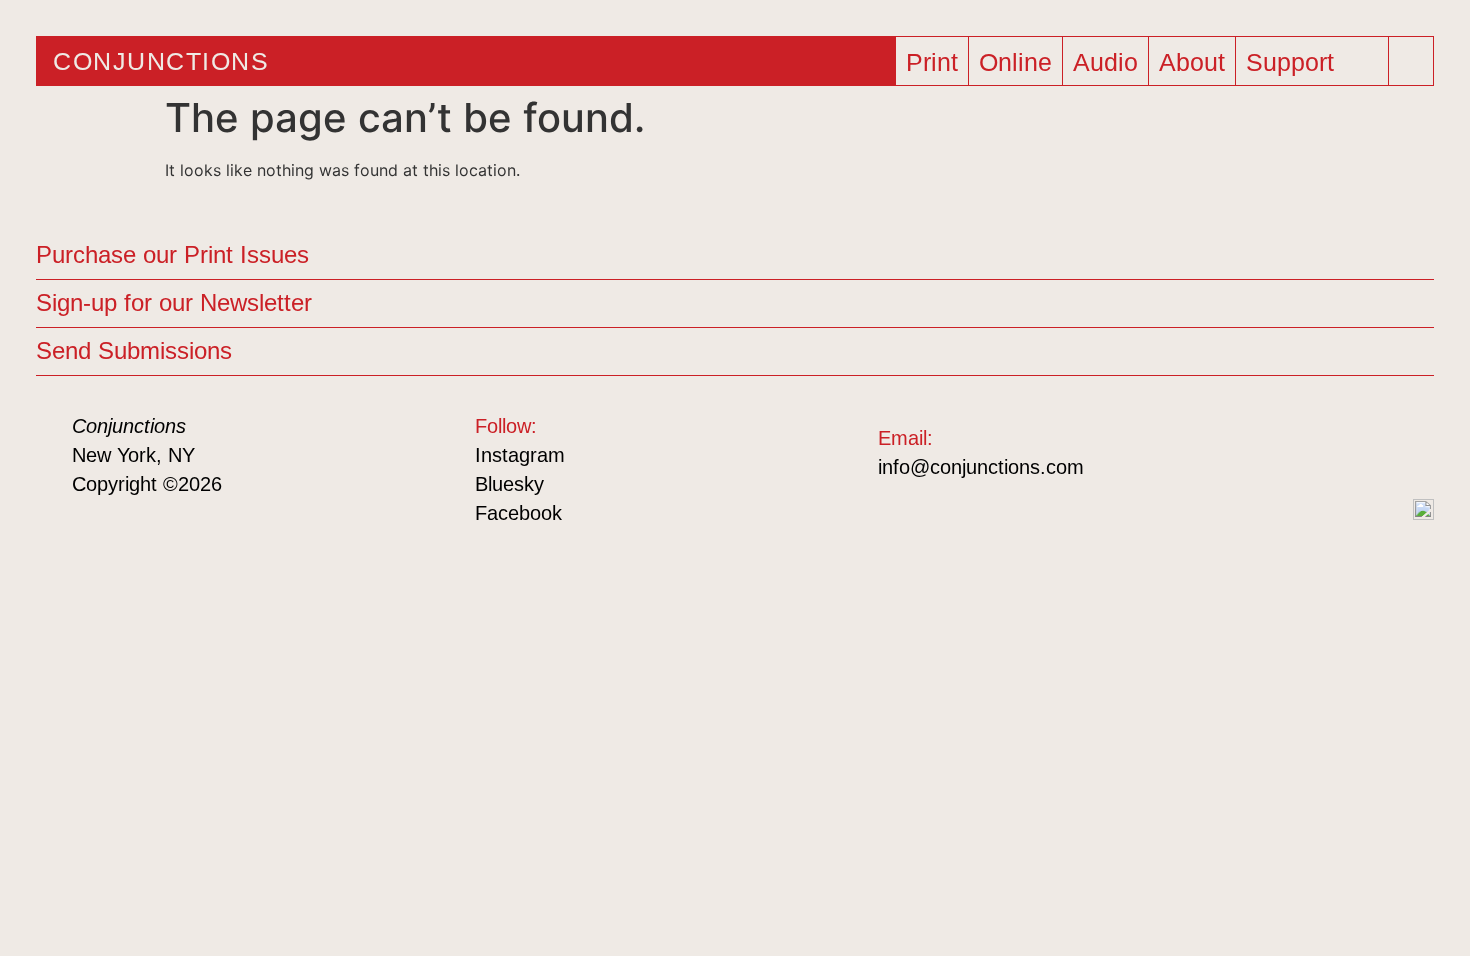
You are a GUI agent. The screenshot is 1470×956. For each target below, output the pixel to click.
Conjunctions (161, 61)
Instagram (520, 455)
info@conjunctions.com (981, 467)
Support (1290, 62)
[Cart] (1368, 65)
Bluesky (509, 484)
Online (1015, 62)
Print (932, 62)
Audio (1105, 62)
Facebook (518, 513)
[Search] (1404, 52)
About (1192, 62)
